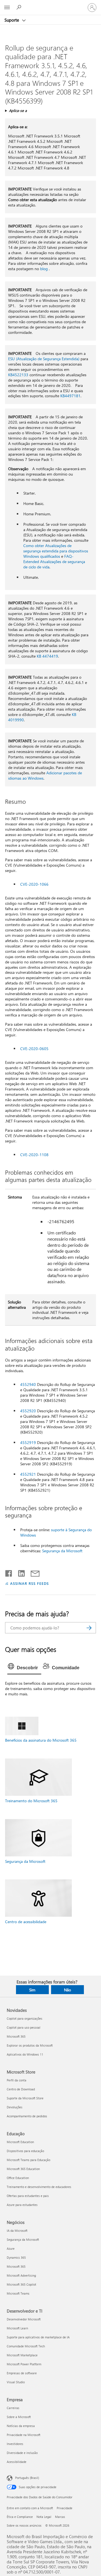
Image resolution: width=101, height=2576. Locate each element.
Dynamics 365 (16, 2257)
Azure (11, 2248)
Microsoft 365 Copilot (21, 2284)
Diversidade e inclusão (22, 2453)
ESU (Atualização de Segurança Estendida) (44, 359)
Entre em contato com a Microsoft (30, 2508)
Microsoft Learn (17, 2328)
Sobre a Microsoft (19, 2417)
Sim (32, 1990)
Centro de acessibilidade (26, 1922)
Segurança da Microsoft (62, 1551)
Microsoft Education (20, 2142)
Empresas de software (22, 2373)
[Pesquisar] (89, 1628)
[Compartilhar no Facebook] (9, 1572)
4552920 (28, 1411)
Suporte (12, 20)
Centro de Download (21, 2089)
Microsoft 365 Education (23, 2169)
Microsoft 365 (16, 2036)
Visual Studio (16, 2382)
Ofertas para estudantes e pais (28, 2196)
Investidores (15, 2444)
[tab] (24, 1668)
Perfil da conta (17, 2080)
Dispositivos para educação (25, 2151)
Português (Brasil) (27, 2478)
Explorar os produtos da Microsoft (30, 2045)
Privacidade (65, 2508)
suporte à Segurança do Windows (56, 1532)
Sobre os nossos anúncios (24, 2525)
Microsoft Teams (18, 2293)
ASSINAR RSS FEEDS (29, 1583)
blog (44, 269)
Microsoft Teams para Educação (28, 2160)
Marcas (60, 2517)
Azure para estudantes (22, 2205)
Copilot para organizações (25, 2018)
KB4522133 (18, 375)
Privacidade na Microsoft (24, 2435)
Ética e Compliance (20, 2517)
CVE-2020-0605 (34, 1049)
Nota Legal (44, 2517)
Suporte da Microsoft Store (25, 2098)
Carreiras (13, 2408)
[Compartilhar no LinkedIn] (19, 1572)
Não (67, 1990)
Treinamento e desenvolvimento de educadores (39, 2187)
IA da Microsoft (17, 2231)
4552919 (28, 1442)
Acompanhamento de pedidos (27, 2116)
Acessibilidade (17, 2462)
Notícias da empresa (21, 2426)
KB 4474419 (47, 656)
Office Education (18, 2178)
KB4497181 (70, 396)
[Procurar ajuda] (20, 7)
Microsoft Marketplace (22, 2355)
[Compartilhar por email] (33, 1572)
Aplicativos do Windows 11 (25, 2054)
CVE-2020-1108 (34, 1155)
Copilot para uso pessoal (24, 2027)
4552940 (28, 1384)
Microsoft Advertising (21, 2275)
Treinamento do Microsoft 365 (31, 1801)
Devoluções (15, 2107)
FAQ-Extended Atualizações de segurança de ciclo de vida (54, 562)
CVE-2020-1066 (34, 884)
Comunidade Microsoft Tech (26, 2346)
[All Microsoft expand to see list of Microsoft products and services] (7, 8)
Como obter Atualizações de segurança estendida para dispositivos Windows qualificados (56, 551)
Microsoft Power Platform (24, 2364)
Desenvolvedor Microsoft (24, 2319)
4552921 (28, 1474)
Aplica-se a (18, 110)
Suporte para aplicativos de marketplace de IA (38, 2337)
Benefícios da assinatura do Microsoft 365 (41, 1740)
